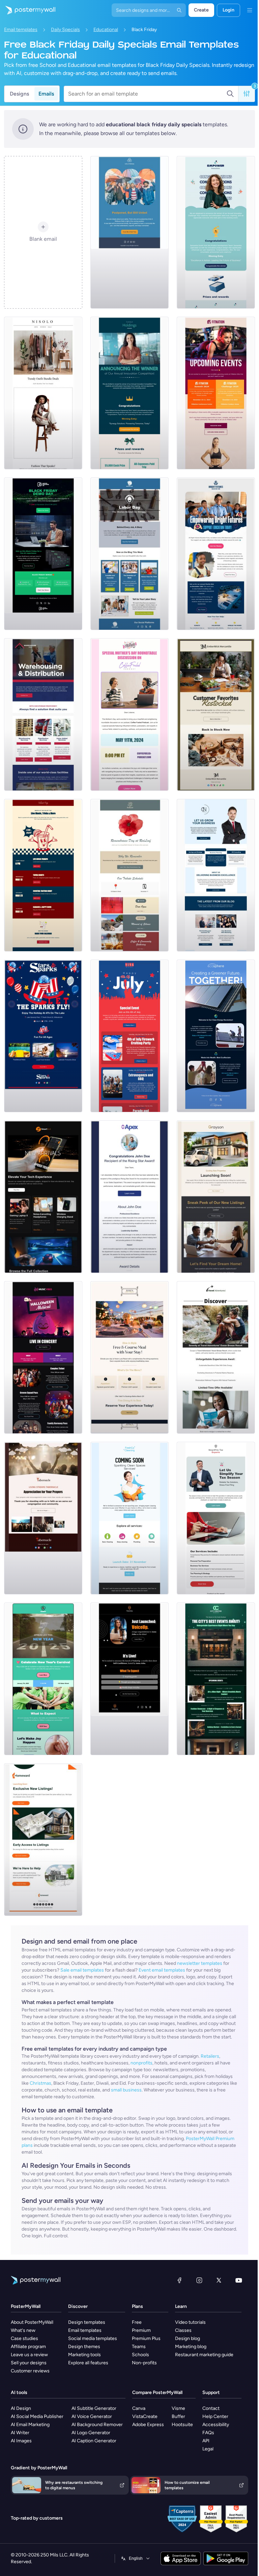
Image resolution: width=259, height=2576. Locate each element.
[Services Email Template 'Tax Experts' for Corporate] (216, 1518)
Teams (139, 2347)
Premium (141, 2330)
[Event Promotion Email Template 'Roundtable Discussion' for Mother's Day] (129, 714)
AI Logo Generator (91, 2433)
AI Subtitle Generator (94, 2408)
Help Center (215, 2416)
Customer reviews (30, 2371)
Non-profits (144, 2363)
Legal (208, 2449)
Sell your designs (29, 2363)
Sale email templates (82, 1970)
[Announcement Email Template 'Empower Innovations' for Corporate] (216, 232)
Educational (106, 30)
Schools (140, 2355)
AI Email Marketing (30, 2425)
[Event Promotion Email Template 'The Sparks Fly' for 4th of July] (43, 1036)
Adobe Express (148, 2425)
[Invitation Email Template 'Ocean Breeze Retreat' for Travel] (216, 1357)
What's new (23, 2330)
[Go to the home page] (28, 10)
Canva (139, 2408)
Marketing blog (191, 2347)
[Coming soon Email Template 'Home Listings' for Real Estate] (43, 1840)
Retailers (210, 2056)
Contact (211, 2408)
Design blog (188, 2338)
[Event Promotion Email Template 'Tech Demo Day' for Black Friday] (43, 554)
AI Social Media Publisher (37, 2416)
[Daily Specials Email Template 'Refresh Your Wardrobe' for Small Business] (43, 393)
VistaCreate (145, 2416)
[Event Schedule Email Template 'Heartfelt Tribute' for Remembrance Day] (129, 875)
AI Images (21, 2441)
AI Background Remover (97, 2425)
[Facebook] (179, 2280)
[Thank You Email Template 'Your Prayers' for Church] (43, 1518)
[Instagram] (199, 2280)
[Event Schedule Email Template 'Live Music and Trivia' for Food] (43, 875)
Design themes (84, 2347)
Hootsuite (182, 2425)
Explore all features (88, 2363)
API (206, 2441)
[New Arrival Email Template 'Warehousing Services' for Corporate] (43, 714)
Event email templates (162, 1970)
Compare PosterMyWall (157, 2392)
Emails (46, 94)
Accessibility (216, 2425)
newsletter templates (200, 1963)
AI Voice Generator (92, 2416)
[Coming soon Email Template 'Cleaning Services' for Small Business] (129, 1518)
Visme (178, 2408)
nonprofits (141, 2063)
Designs (19, 94)
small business (126, 2090)
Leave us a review (29, 2355)
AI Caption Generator (94, 2441)
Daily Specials (65, 30)
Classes (183, 2330)
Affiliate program (28, 2347)
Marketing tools (84, 2355)
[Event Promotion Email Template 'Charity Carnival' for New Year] (43, 1679)
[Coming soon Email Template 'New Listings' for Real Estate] (216, 1197)
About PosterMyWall (32, 2322)
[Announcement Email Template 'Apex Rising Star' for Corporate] (129, 1197)
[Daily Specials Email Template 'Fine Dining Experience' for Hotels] (129, 1357)
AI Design (21, 2408)
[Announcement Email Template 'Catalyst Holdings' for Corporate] (129, 393)
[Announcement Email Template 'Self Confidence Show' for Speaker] (129, 1679)
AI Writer (20, 2433)
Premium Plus (146, 2338)
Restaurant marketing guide (204, 2355)
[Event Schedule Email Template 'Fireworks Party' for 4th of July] (129, 1036)
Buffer (178, 2416)
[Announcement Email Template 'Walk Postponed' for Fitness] (129, 232)
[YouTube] (239, 2280)
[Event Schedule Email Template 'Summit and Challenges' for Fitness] (216, 393)
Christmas (40, 2083)
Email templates (21, 30)
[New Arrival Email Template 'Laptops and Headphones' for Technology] (43, 1197)
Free (137, 2322)
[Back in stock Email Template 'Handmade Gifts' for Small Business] (216, 714)
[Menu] (250, 10)
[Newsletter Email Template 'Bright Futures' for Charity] (216, 554)
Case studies (24, 2338)
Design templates (87, 2322)
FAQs (208, 2433)
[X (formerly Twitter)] (219, 2280)
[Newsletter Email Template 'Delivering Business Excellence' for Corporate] (216, 875)
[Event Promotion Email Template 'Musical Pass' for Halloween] (43, 1357)
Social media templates (93, 2338)
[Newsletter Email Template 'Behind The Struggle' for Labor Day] (129, 554)
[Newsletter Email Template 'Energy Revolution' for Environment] (216, 1036)
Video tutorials (190, 2322)
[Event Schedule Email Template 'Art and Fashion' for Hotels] (216, 1679)
